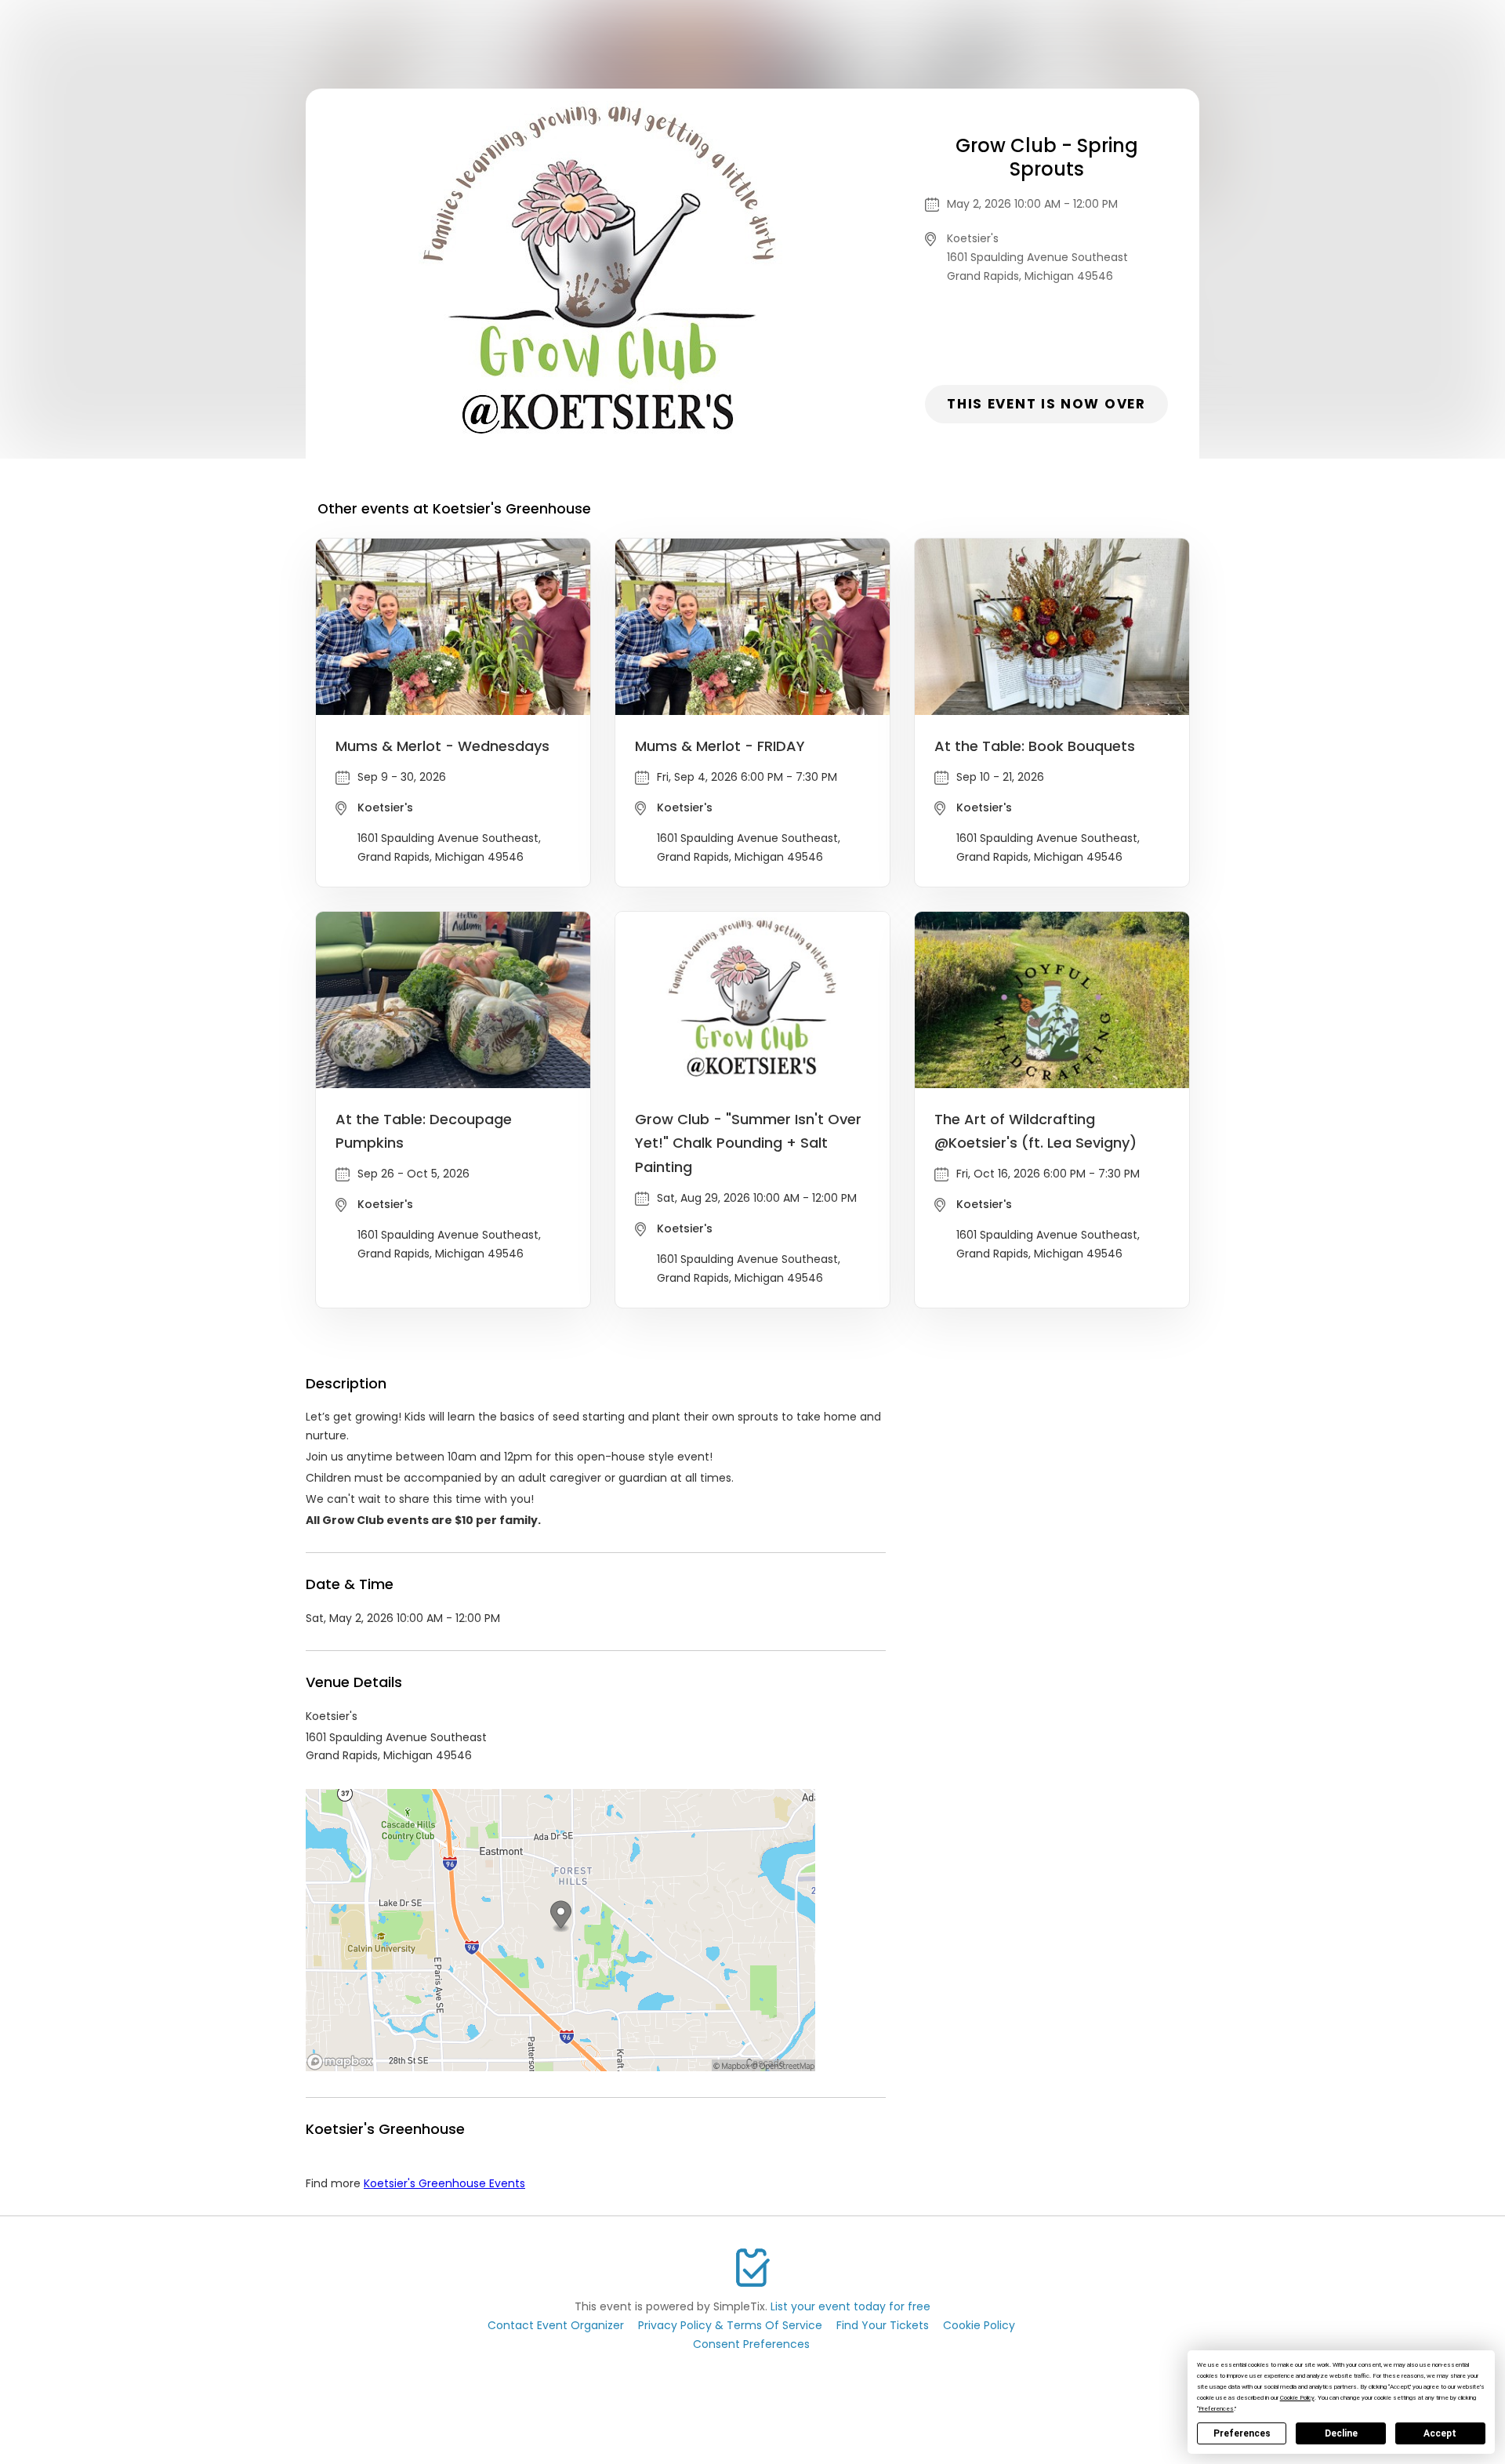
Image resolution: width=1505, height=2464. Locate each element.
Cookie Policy (979, 2325)
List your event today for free (850, 2306)
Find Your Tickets (883, 2325)
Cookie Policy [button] (1297, 2398)
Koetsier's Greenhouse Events (444, 2183)
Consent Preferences (751, 2344)
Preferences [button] (1216, 2409)
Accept (1440, 2433)
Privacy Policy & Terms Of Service (730, 2325)
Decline (1341, 2433)
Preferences (1242, 2433)
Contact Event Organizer (556, 2325)
